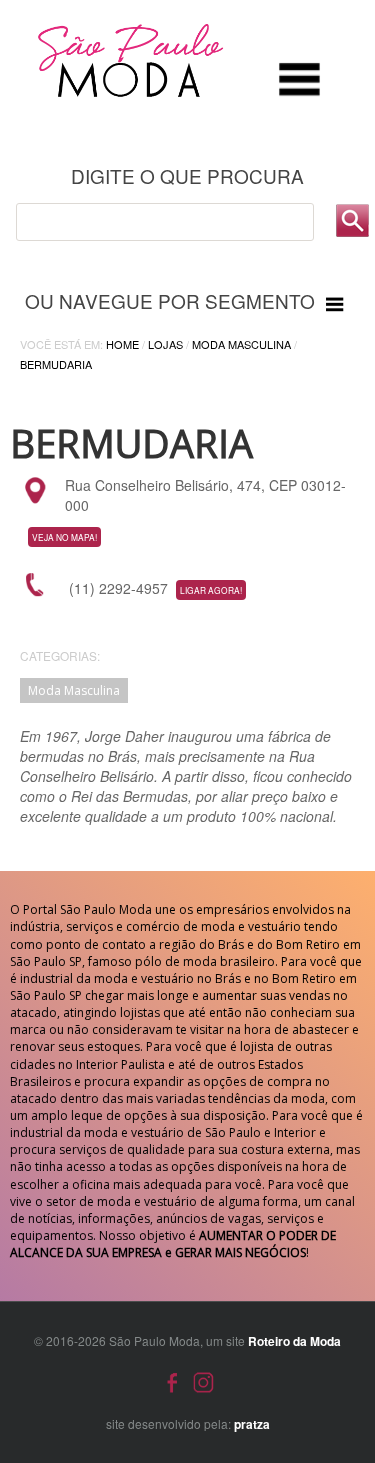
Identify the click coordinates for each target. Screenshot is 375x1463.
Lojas (165, 344)
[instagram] (203, 1380)
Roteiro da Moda (294, 1341)
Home (122, 344)
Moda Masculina (241, 344)
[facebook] (172, 1380)
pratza (252, 1424)
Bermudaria (56, 364)
